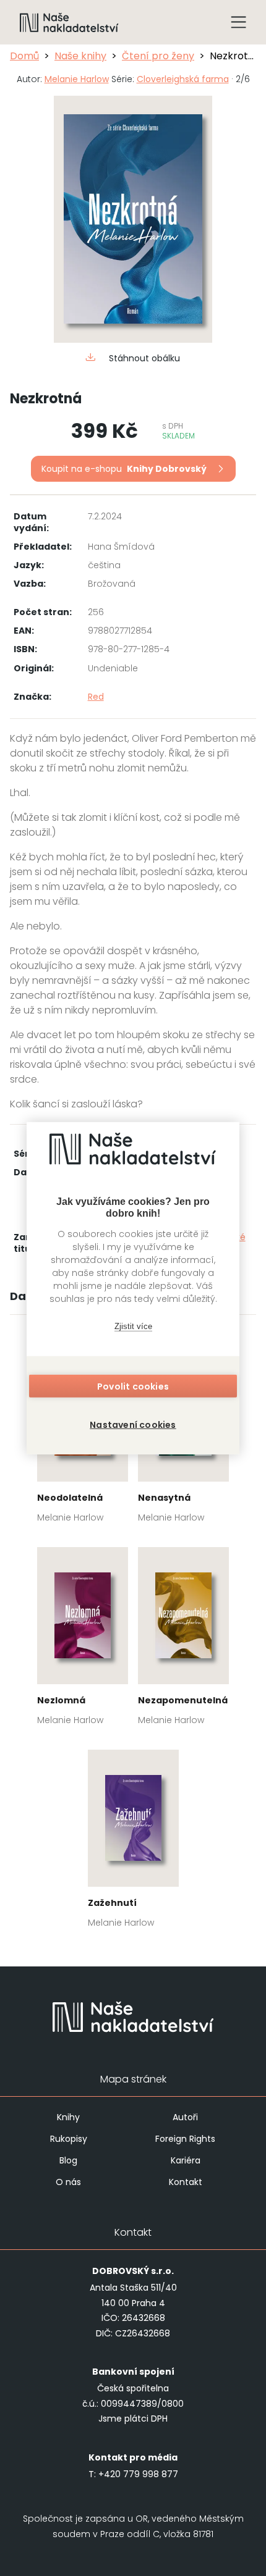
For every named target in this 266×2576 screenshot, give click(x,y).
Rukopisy (69, 2139)
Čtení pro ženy (158, 56)
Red (96, 697)
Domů (24, 56)
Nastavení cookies (133, 1425)
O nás (68, 2182)
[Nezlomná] (83, 1640)
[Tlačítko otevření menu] (239, 22)
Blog (68, 2160)
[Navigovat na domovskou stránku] (69, 22)
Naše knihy (80, 56)
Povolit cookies (133, 1387)
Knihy (68, 2117)
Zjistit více (133, 1326)
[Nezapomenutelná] (183, 1640)
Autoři (185, 2117)
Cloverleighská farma (183, 79)
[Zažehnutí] (133, 1843)
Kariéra (186, 2160)
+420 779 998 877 (138, 2474)
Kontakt (186, 2182)
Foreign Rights (185, 2139)
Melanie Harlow (77, 79)
